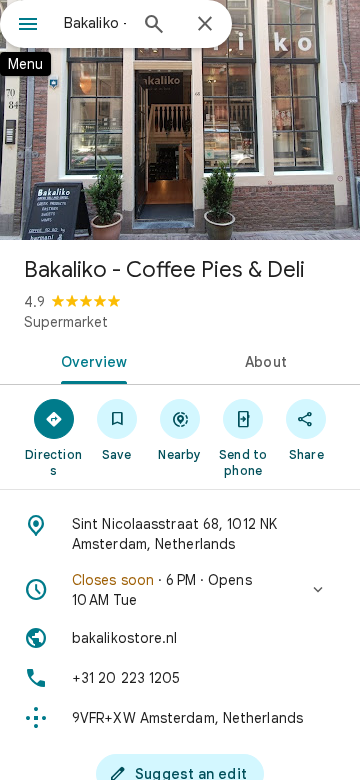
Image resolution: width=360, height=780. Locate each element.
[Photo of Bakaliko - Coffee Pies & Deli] (180, 120)
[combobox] (95, 23)
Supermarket (66, 322)
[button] (180, 590)
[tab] (90, 360)
